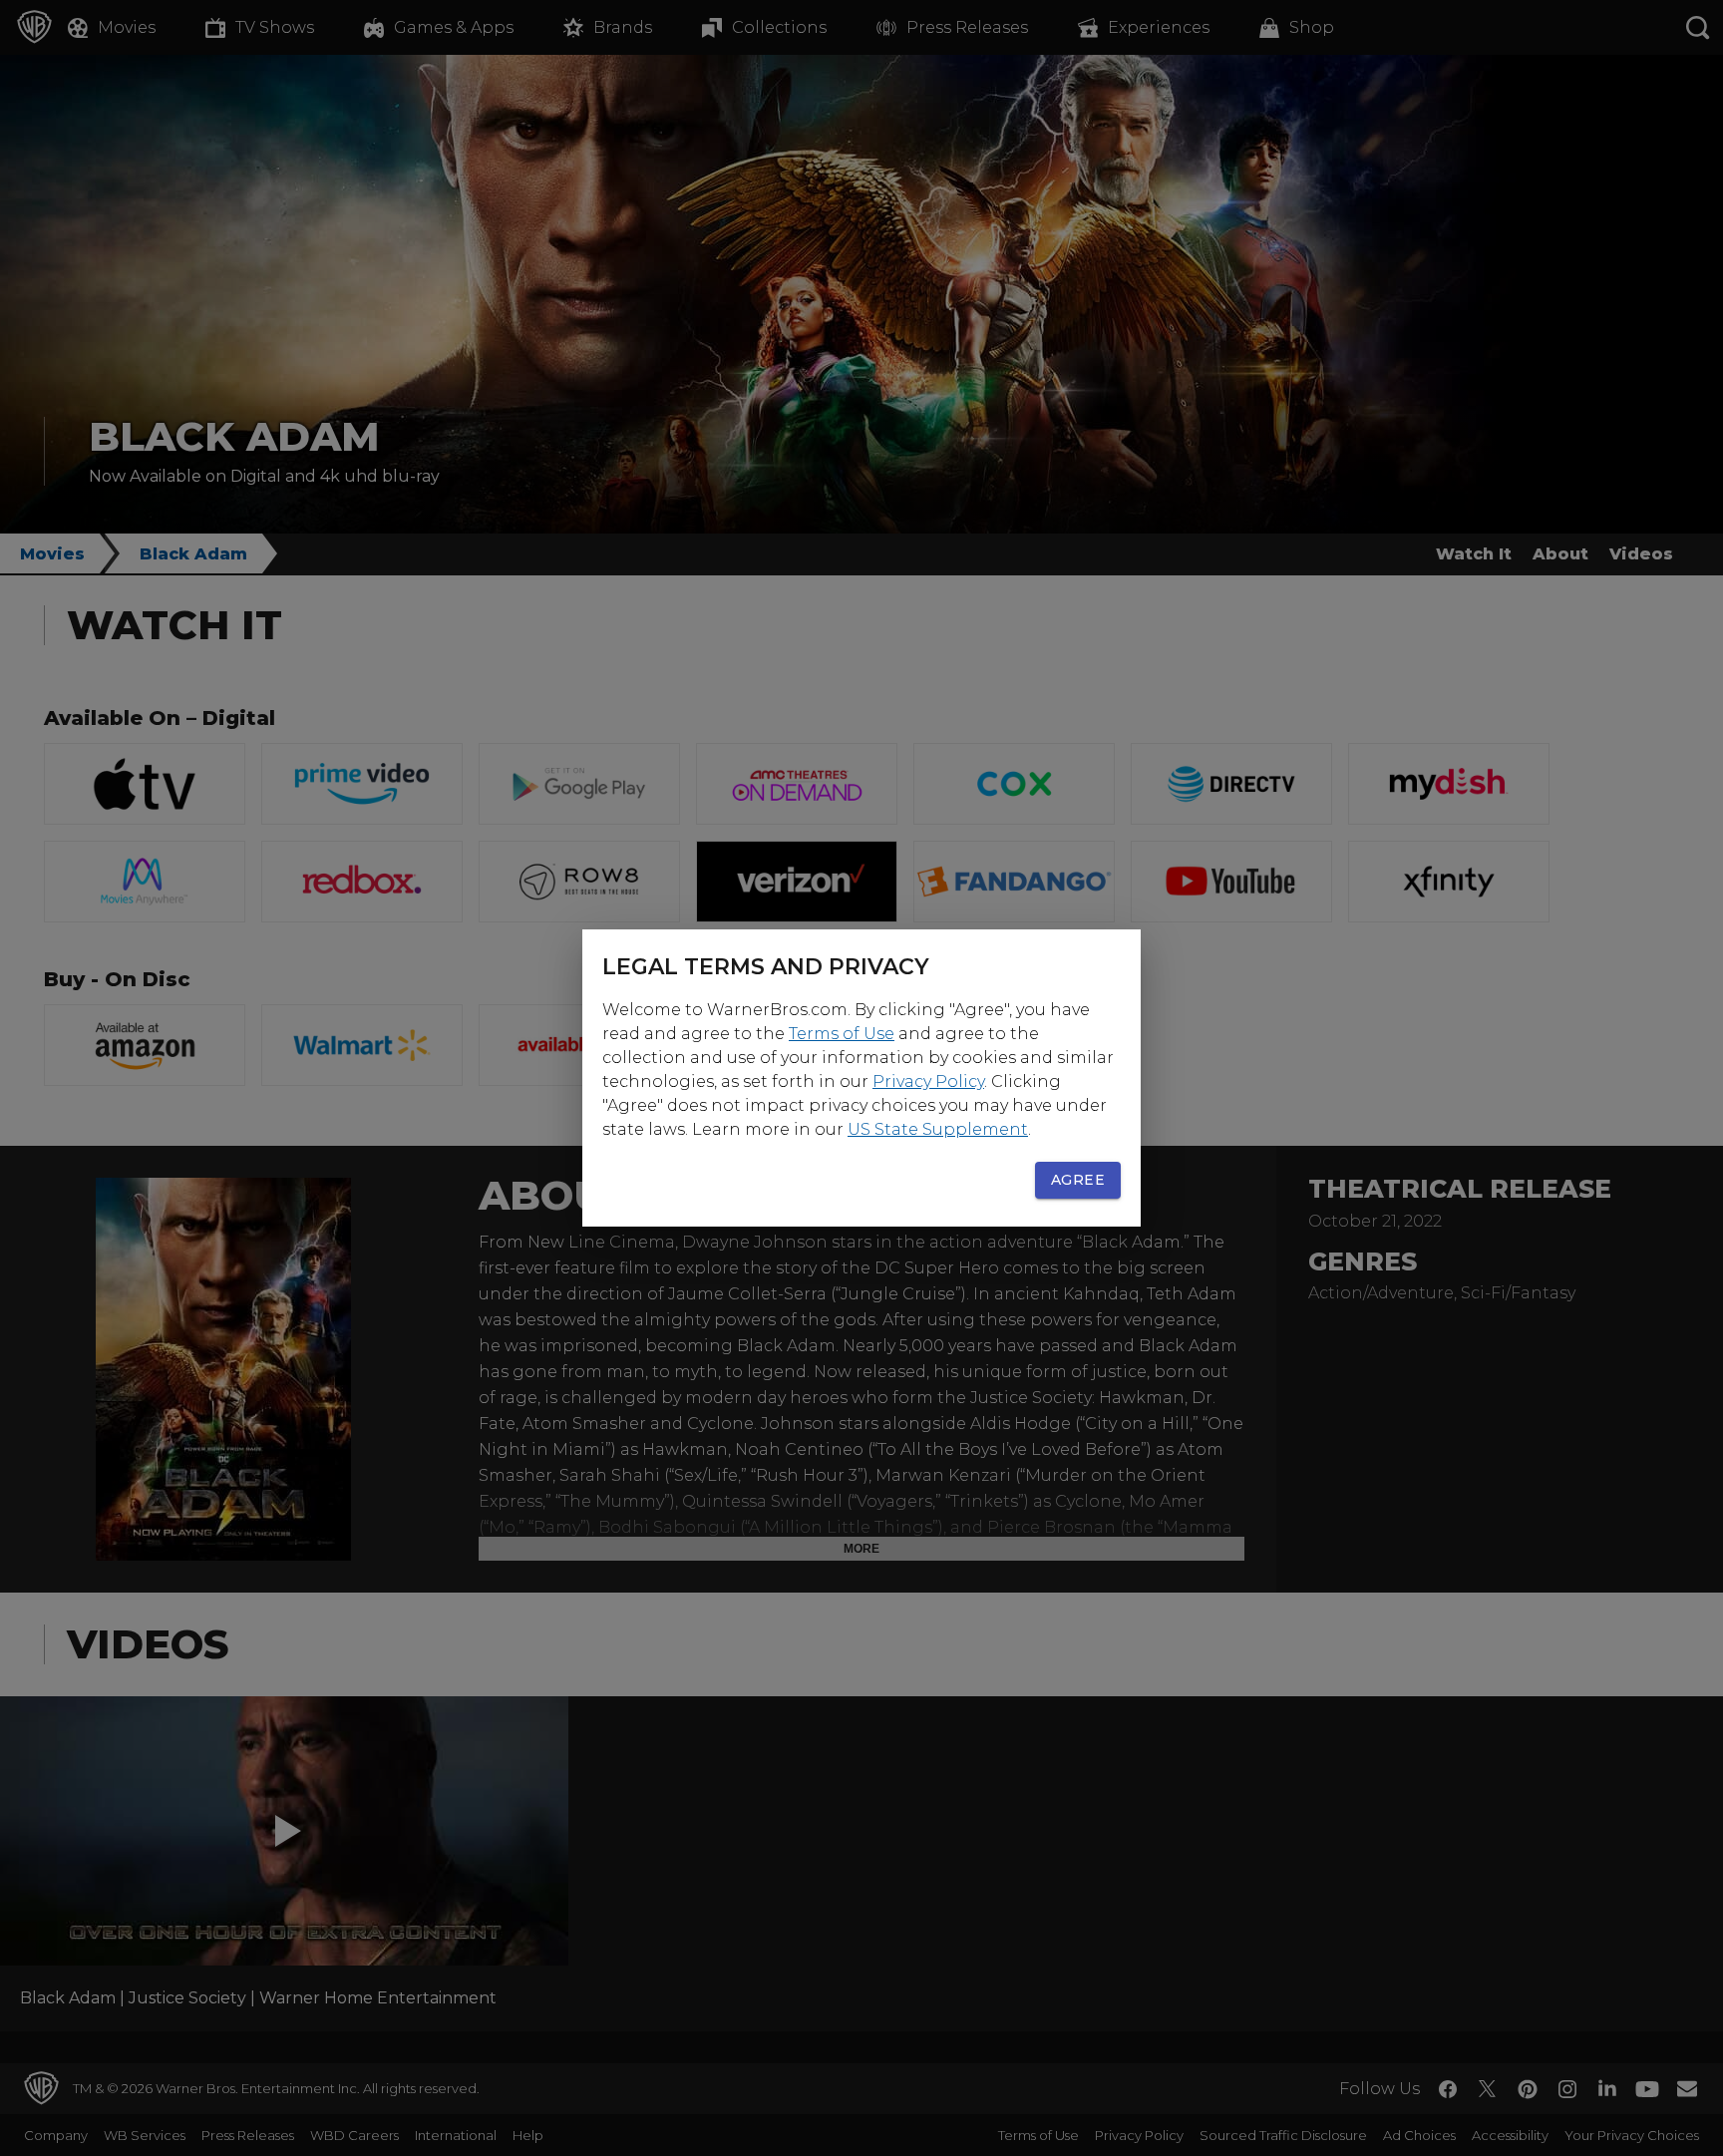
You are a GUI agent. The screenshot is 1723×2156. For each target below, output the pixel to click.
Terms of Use (842, 1034)
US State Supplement (938, 1129)
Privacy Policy (928, 1081)
